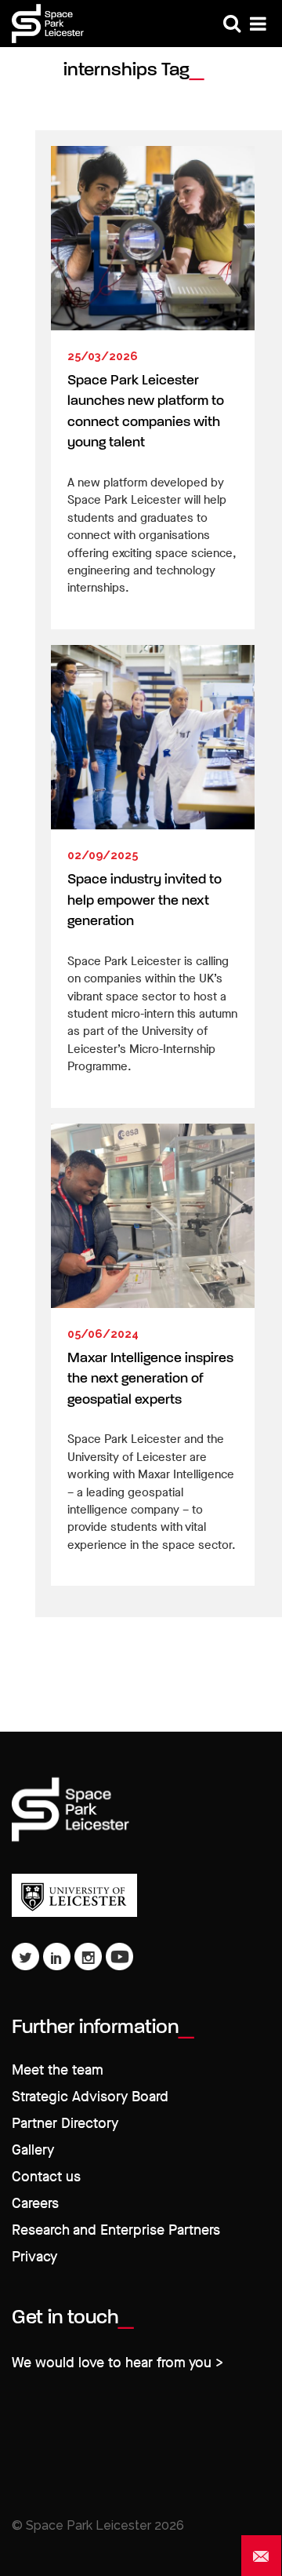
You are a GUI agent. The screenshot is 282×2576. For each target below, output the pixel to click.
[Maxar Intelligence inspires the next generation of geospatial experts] (153, 1216)
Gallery (33, 2150)
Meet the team (58, 2070)
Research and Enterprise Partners (116, 2230)
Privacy (34, 2257)
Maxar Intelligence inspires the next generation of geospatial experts (150, 1379)
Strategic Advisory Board (90, 2097)
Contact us (46, 2177)
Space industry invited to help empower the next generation (145, 901)
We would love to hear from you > (117, 2363)
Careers (35, 2204)
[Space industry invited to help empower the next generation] (153, 737)
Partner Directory (65, 2124)
